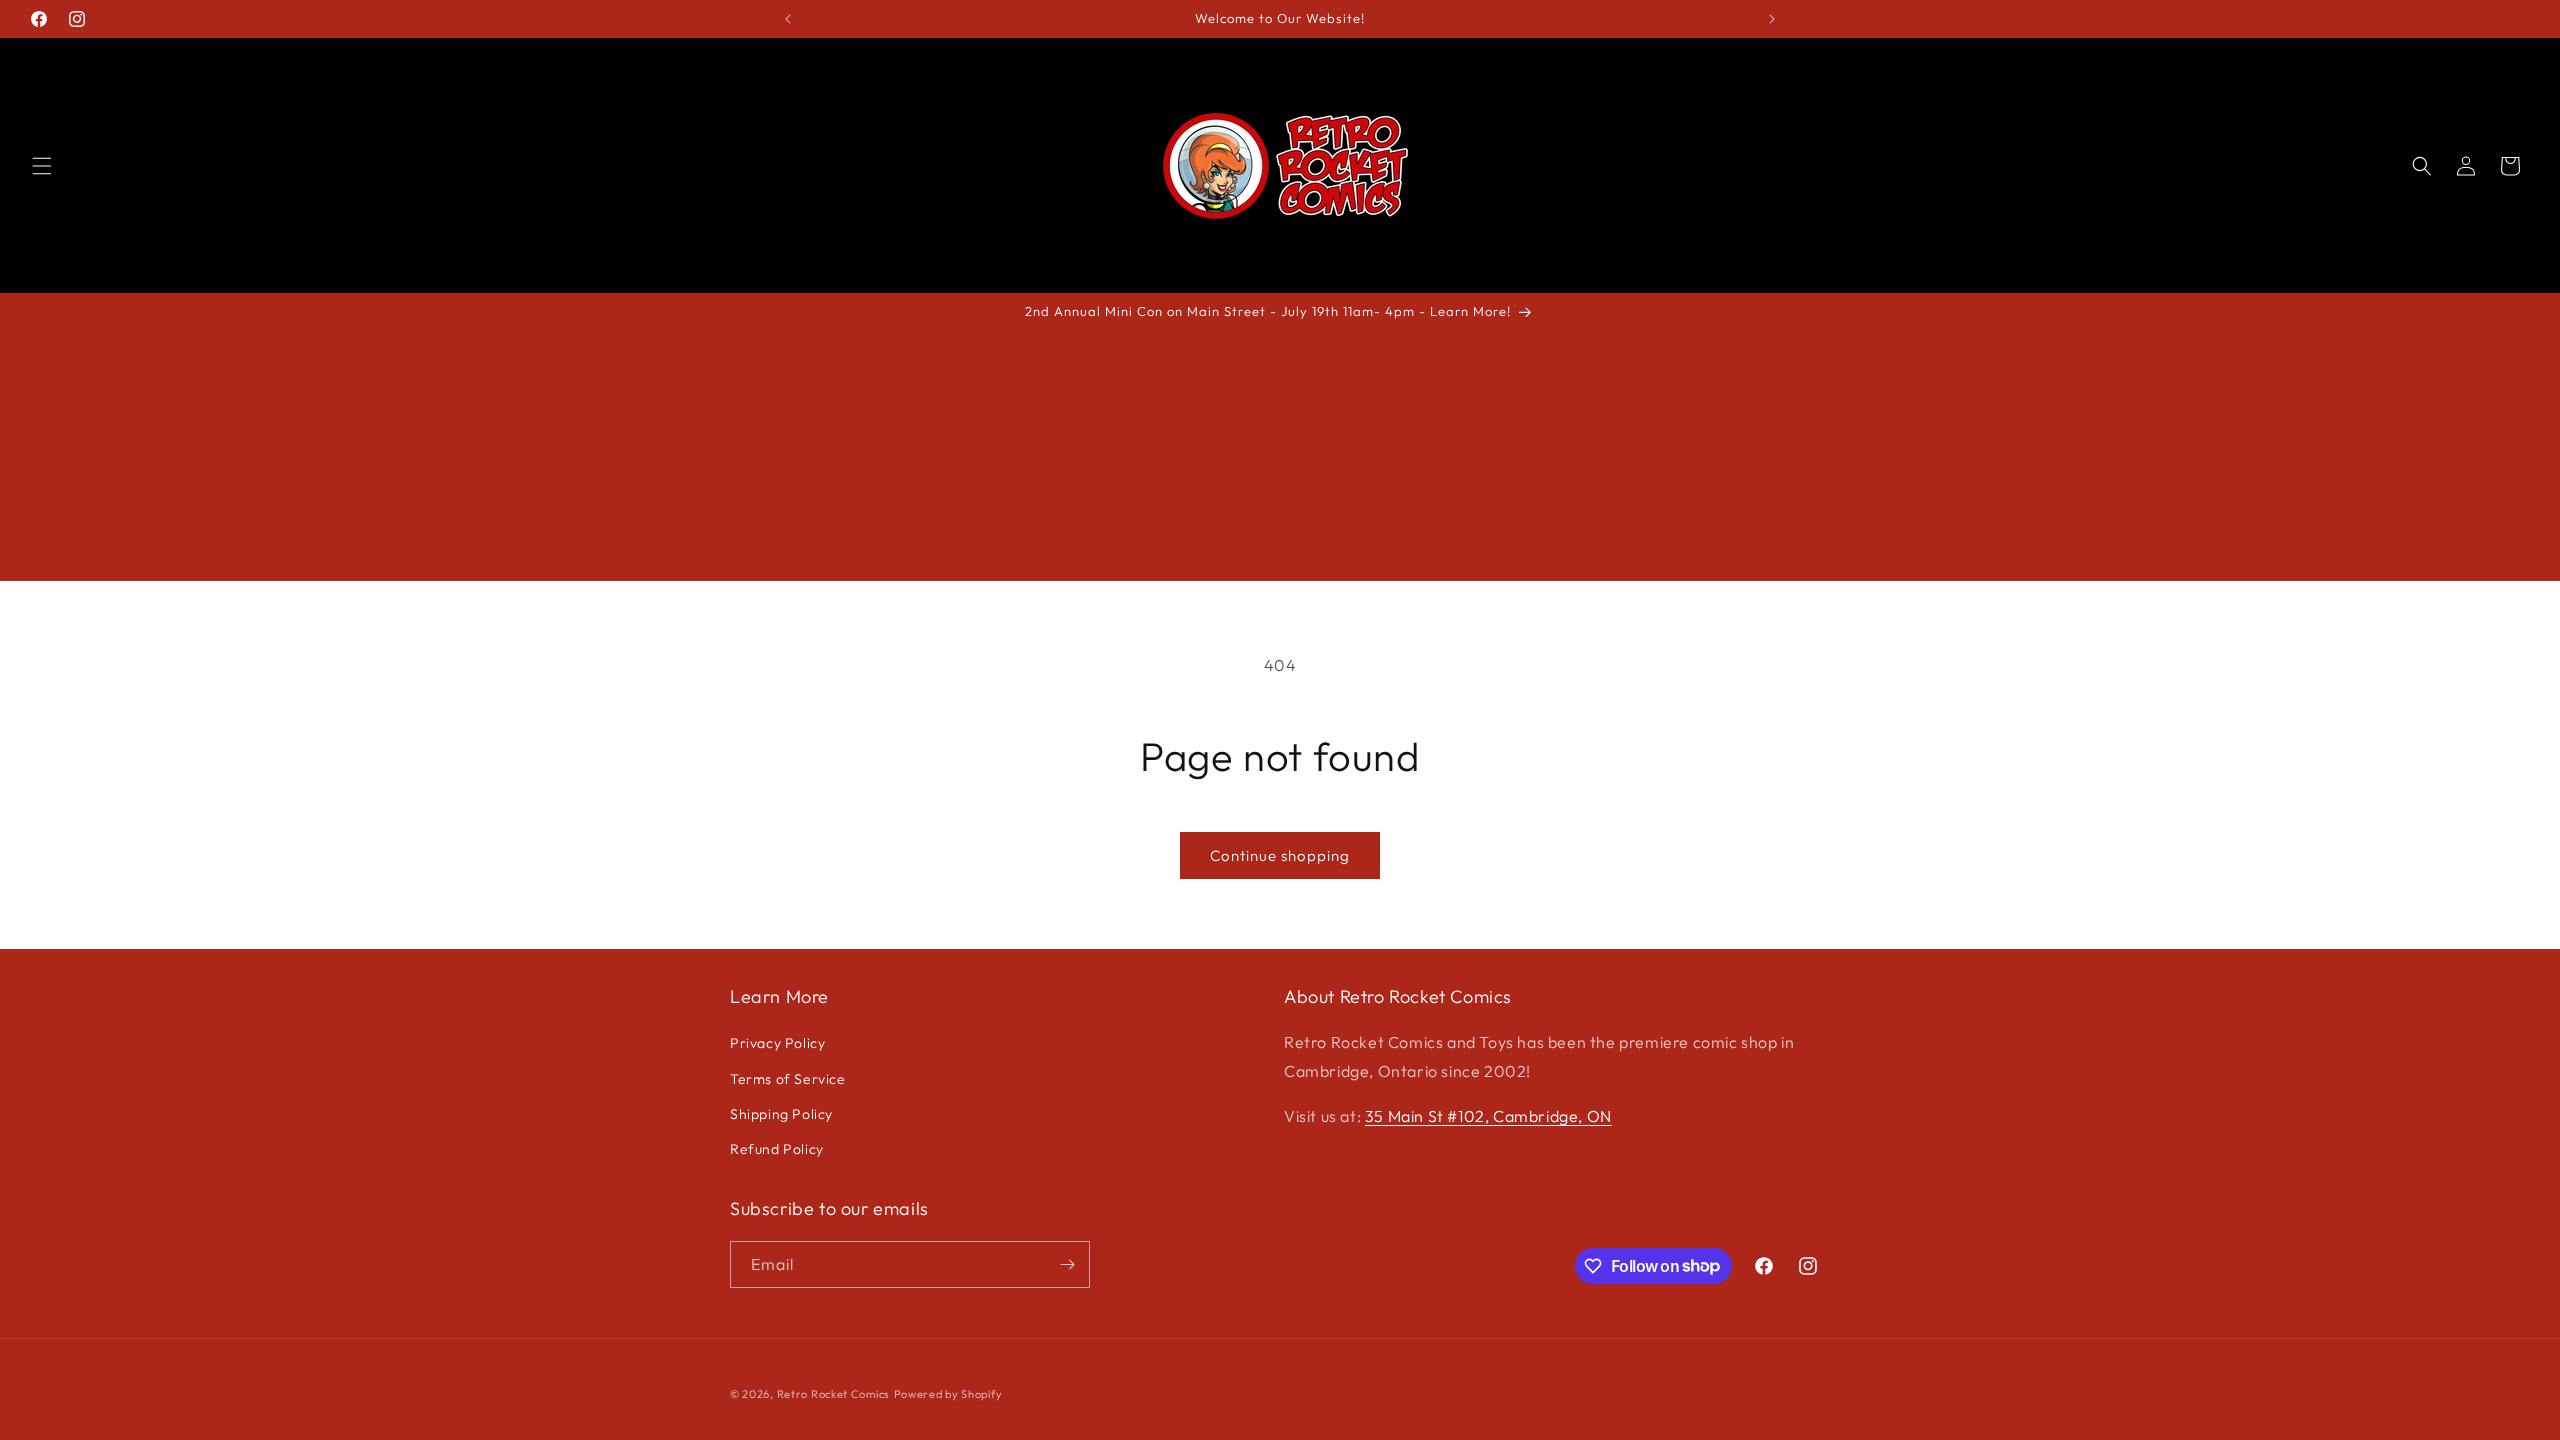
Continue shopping (1280, 855)
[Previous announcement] (788, 19)
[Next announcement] (1772, 19)
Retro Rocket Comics (833, 1394)
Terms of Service (788, 1079)
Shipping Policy (781, 1114)
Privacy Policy (777, 1043)
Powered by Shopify (948, 1394)
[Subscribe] (1067, 1264)
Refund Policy (777, 1149)
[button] (42, 166)
